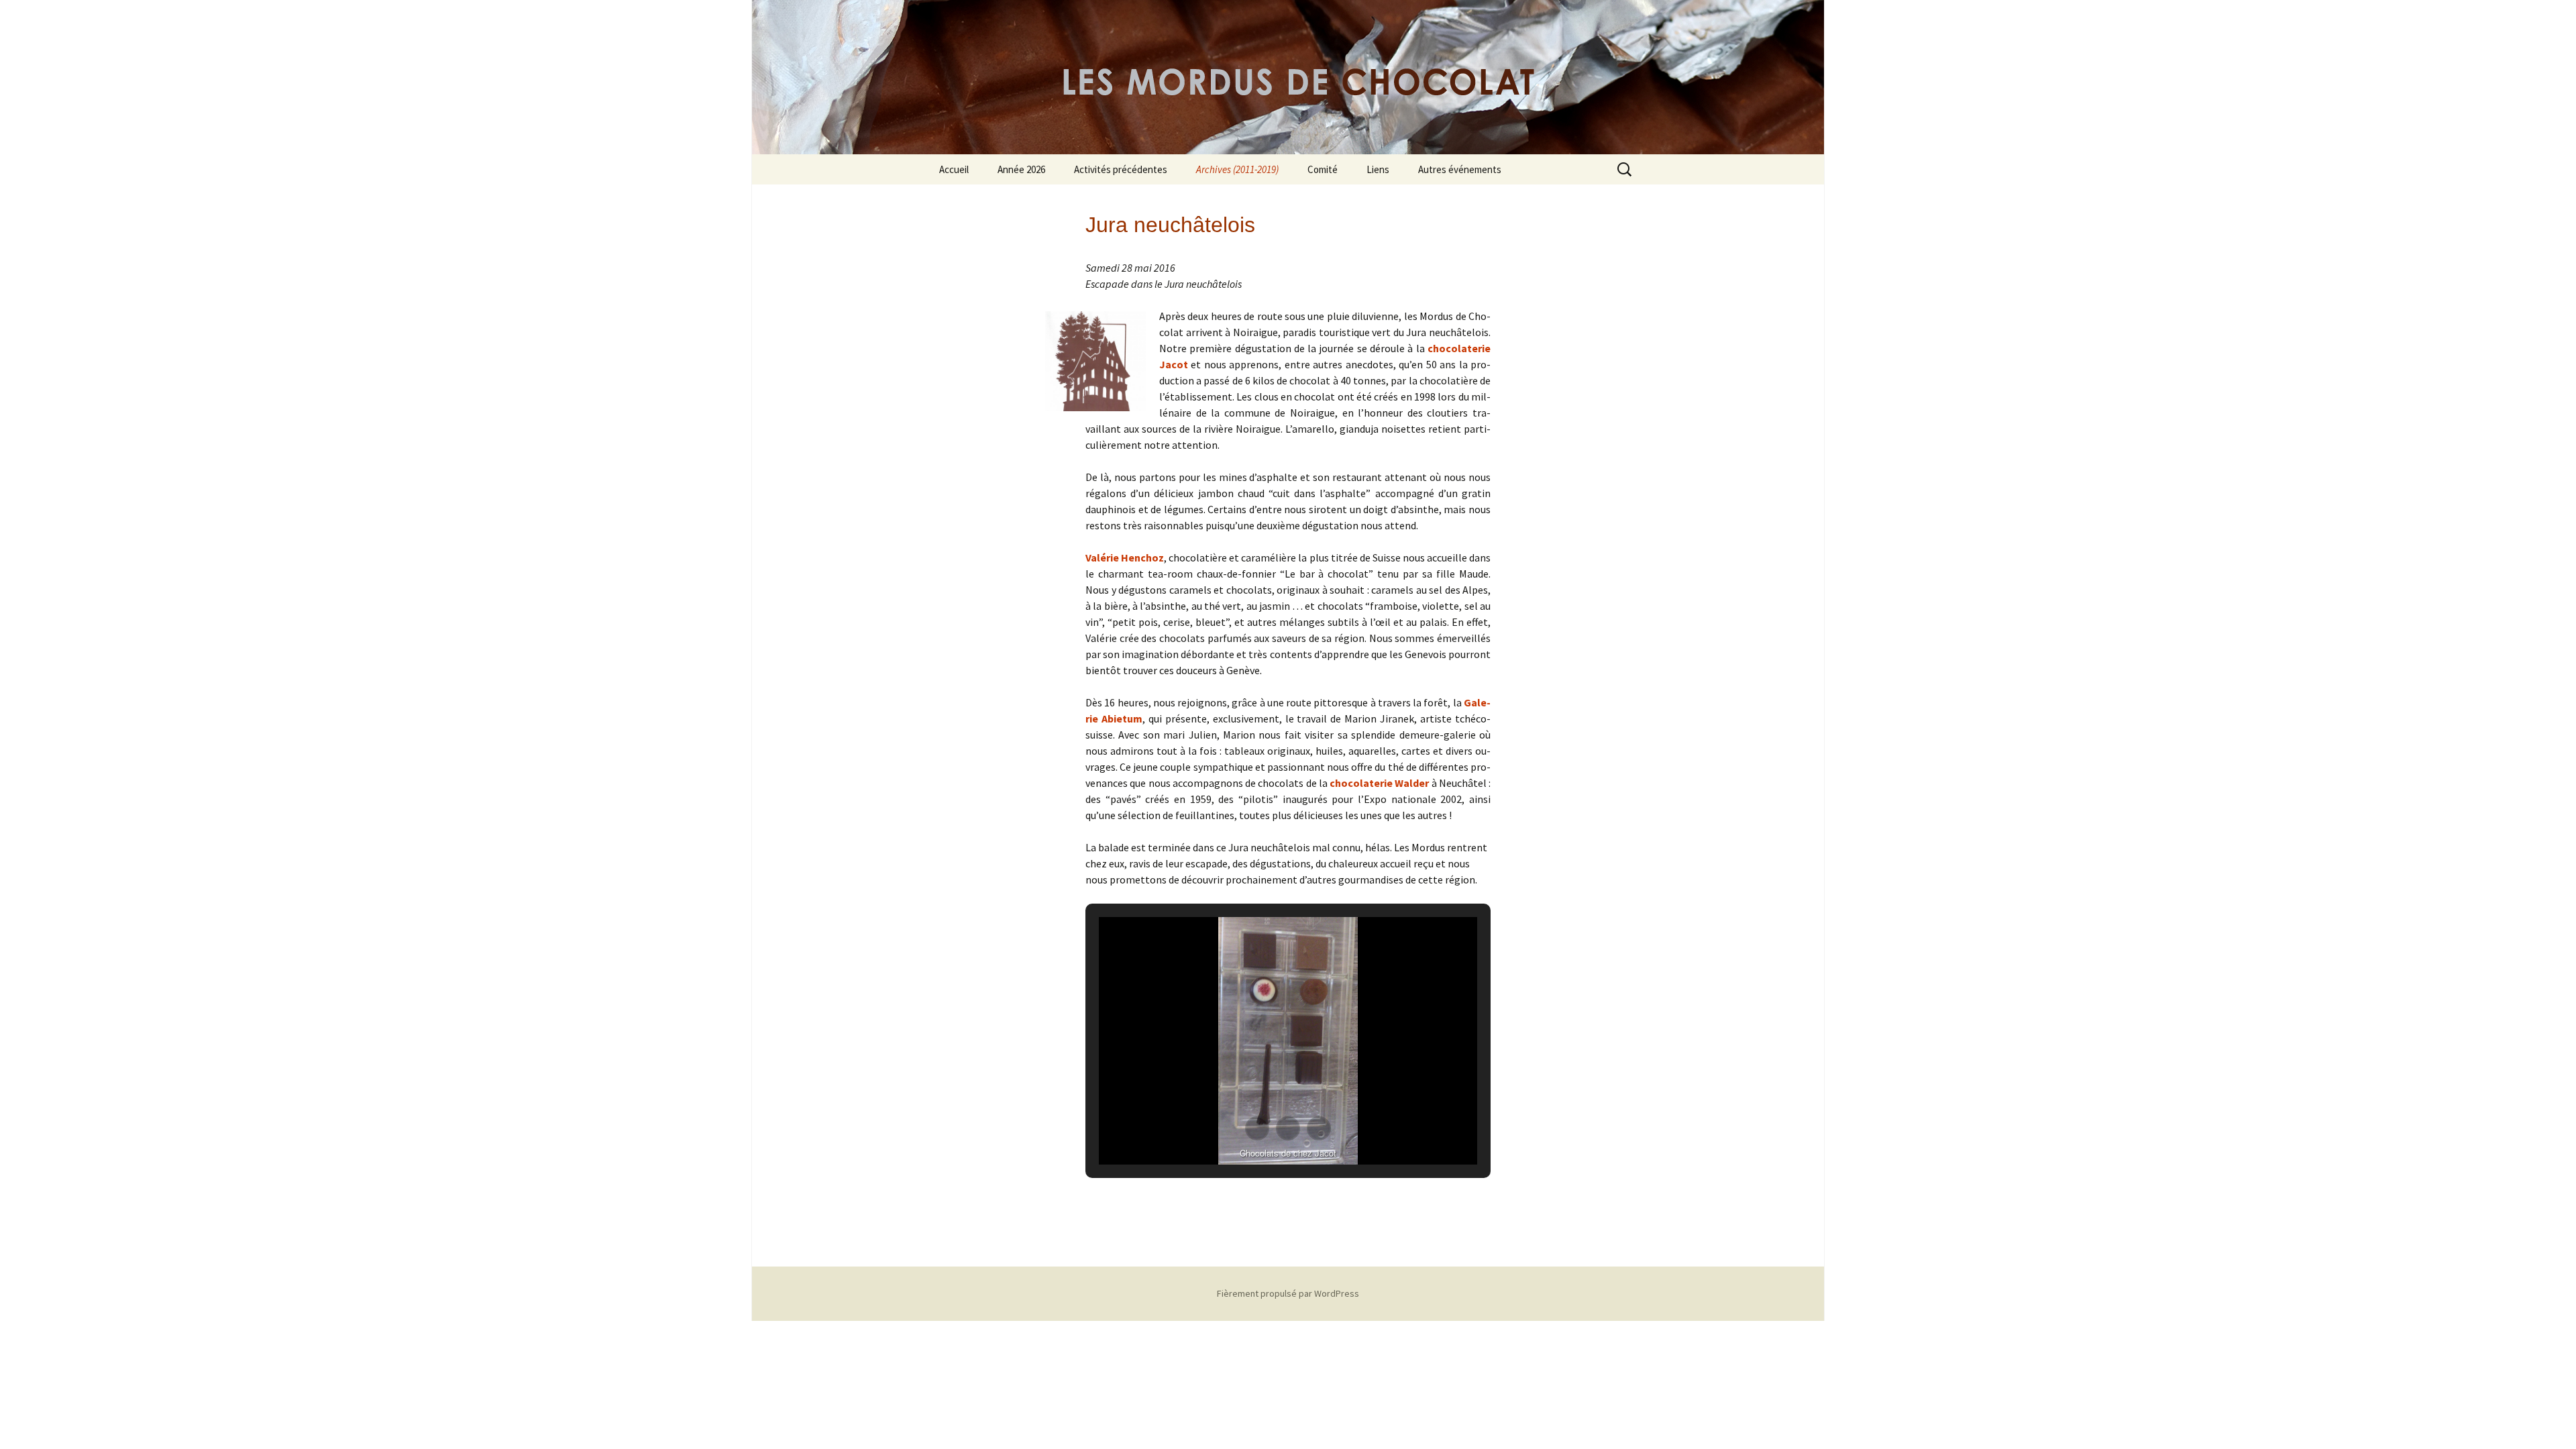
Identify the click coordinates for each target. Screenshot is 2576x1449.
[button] (1257, 1128)
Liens (1378, 169)
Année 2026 (1021, 169)
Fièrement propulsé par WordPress (1288, 1293)
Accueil (954, 169)
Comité (1323, 169)
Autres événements (1460, 169)
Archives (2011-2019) (1237, 169)
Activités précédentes (1121, 169)
